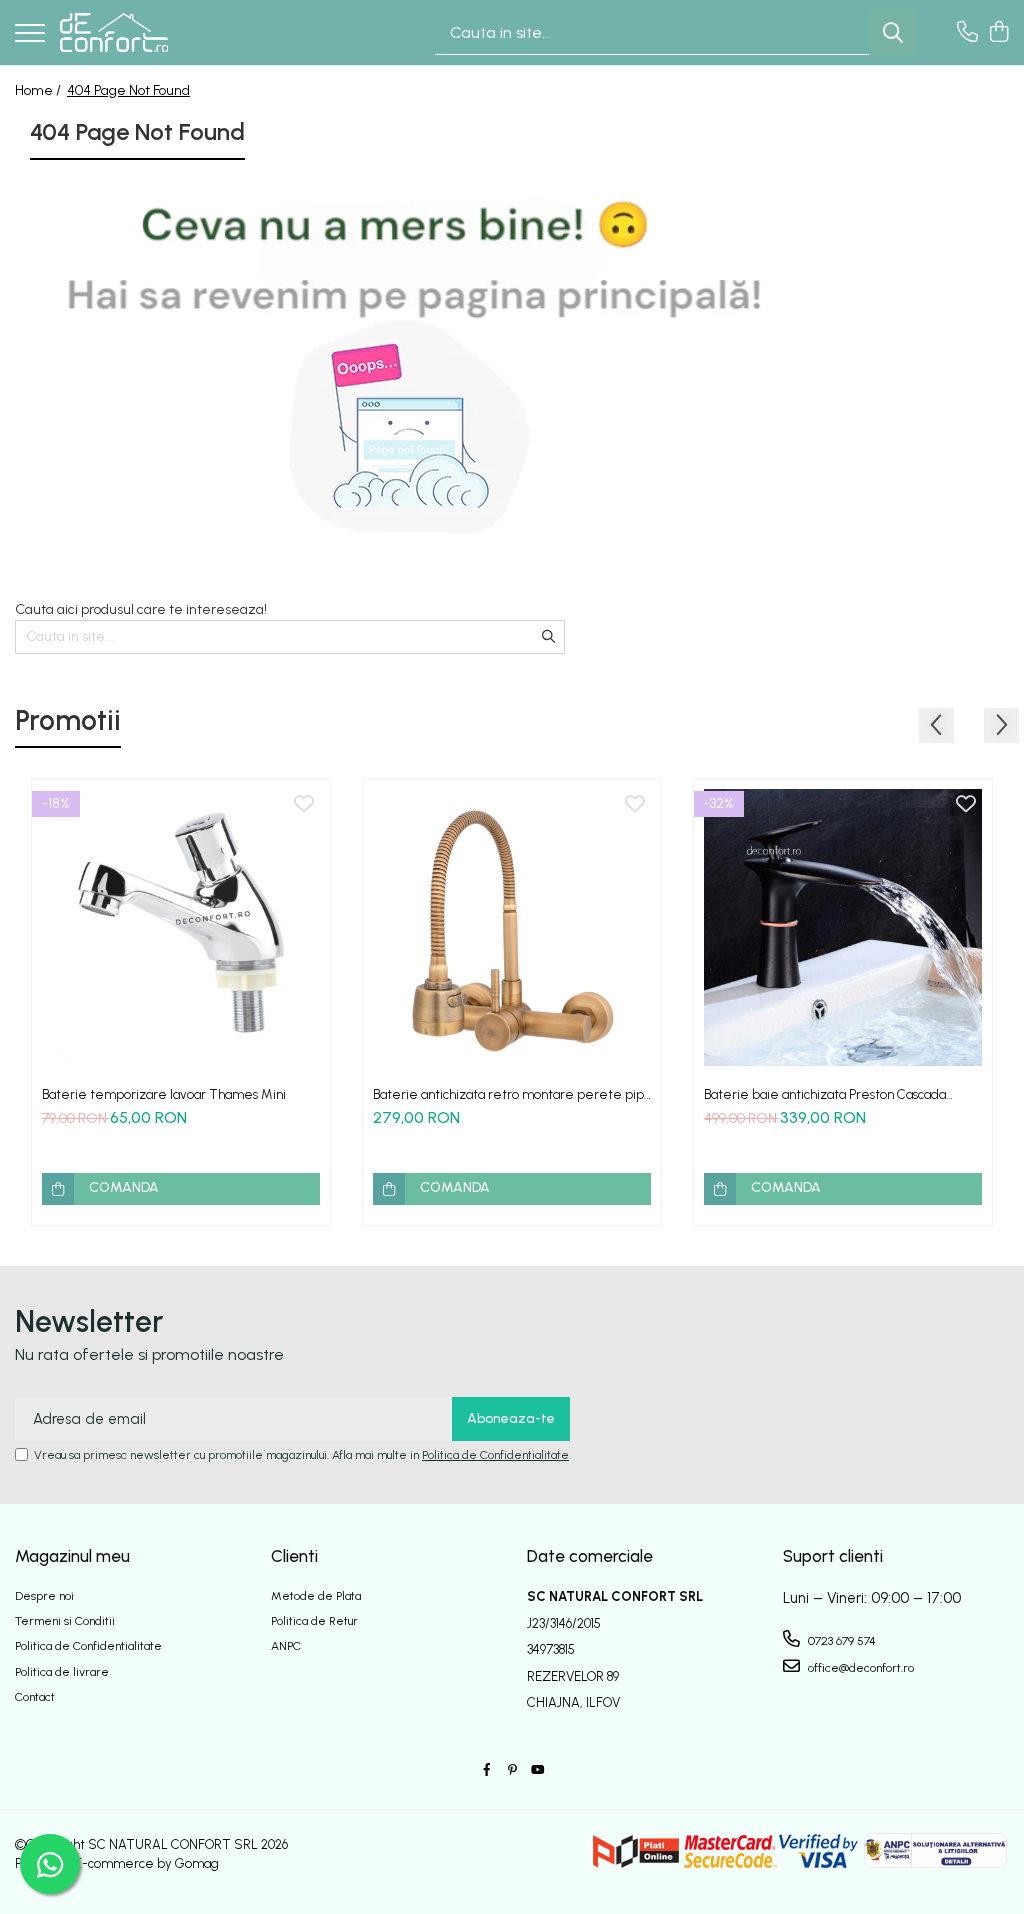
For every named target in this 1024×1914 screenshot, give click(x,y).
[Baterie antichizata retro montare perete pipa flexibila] (512, 928)
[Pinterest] (512, 1770)
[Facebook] (487, 1770)
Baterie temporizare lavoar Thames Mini (164, 1094)
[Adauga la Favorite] (304, 805)
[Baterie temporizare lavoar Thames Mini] (181, 928)
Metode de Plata (316, 1596)
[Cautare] (893, 32)
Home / (39, 90)
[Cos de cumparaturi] (998, 33)
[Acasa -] (114, 33)
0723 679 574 (840, 1641)
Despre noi (44, 1596)
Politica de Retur (314, 1621)
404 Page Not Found (128, 90)
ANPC (286, 1646)
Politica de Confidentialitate (495, 1455)
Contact (35, 1697)
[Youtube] (537, 1770)
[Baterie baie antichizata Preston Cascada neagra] (843, 928)
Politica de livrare (62, 1672)
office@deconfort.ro (859, 1668)
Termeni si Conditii (65, 1621)
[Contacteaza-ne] (967, 33)
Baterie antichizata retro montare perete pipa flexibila (512, 1094)
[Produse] (30, 34)
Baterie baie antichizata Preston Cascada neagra (825, 1094)
